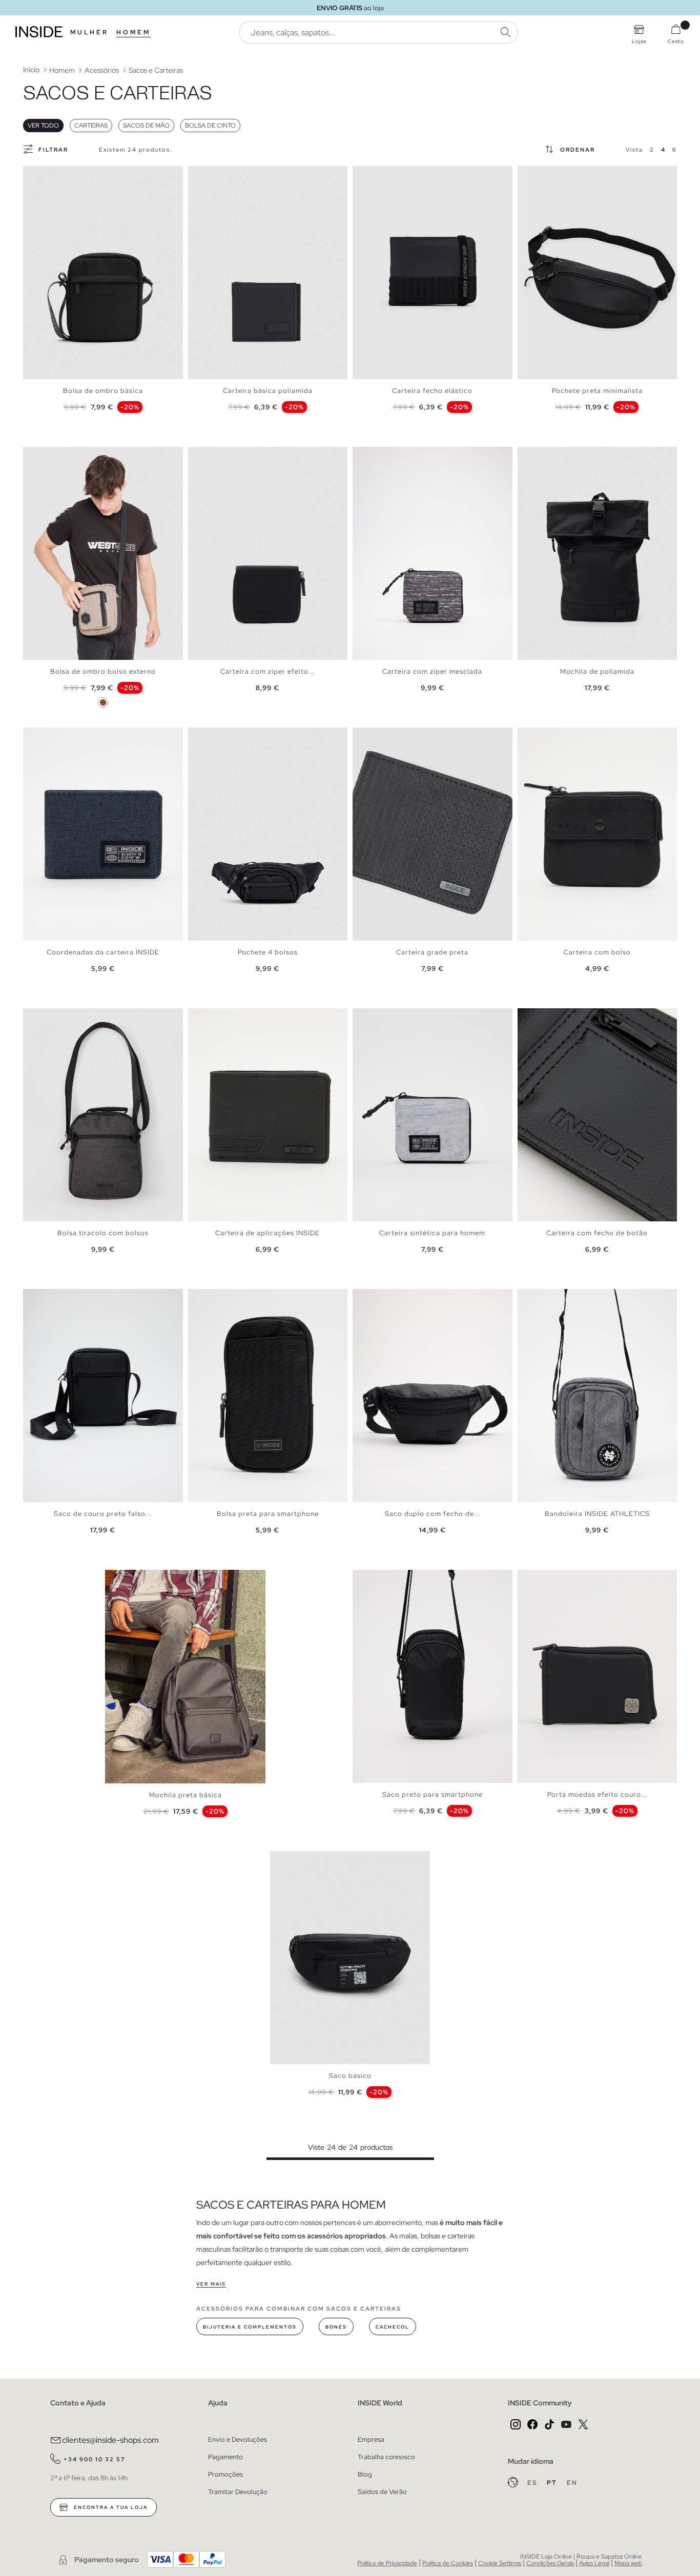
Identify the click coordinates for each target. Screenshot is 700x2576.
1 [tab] (33, 175)
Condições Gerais (550, 2563)
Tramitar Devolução (238, 2492)
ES (533, 2483)
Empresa (371, 2439)
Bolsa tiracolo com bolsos (103, 1233)
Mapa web (628, 2563)
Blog (365, 2474)
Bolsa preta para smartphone (268, 1514)
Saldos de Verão (382, 2492)
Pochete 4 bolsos (268, 952)
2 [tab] (38, 175)
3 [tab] (44, 175)
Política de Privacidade (387, 2563)
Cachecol (393, 2327)
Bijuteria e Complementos (250, 2327)
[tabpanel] (103, 273)
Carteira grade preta (432, 952)
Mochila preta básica (186, 1795)
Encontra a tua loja (110, 2507)
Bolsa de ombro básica (103, 391)
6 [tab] (59, 175)
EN (572, 2483)
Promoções (225, 2474)
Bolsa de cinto (210, 126)
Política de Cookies (448, 2563)
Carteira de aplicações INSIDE (267, 1233)
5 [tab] (54, 175)
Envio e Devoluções (238, 2439)
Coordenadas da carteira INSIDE (103, 952)
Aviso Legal (594, 2563)
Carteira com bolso (597, 952)
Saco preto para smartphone (433, 1794)
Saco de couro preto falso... (103, 1514)
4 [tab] (49, 175)
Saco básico (350, 2076)
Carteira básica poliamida (268, 391)
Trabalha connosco (386, 2457)
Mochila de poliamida (597, 671)
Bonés (336, 2327)
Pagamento (225, 2457)
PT (553, 2483)
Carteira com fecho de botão (597, 1233)
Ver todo (43, 126)
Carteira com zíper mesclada (432, 671)
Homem (133, 32)
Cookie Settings (500, 2563)
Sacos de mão (146, 126)
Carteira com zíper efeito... (267, 671)
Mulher (89, 32)
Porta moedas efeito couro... (597, 1794)
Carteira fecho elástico (432, 391)
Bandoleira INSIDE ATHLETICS (597, 1514)
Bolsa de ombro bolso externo (103, 671)
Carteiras (91, 126)
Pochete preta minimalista (597, 391)
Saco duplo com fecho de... (433, 1514)
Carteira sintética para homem (432, 1233)
